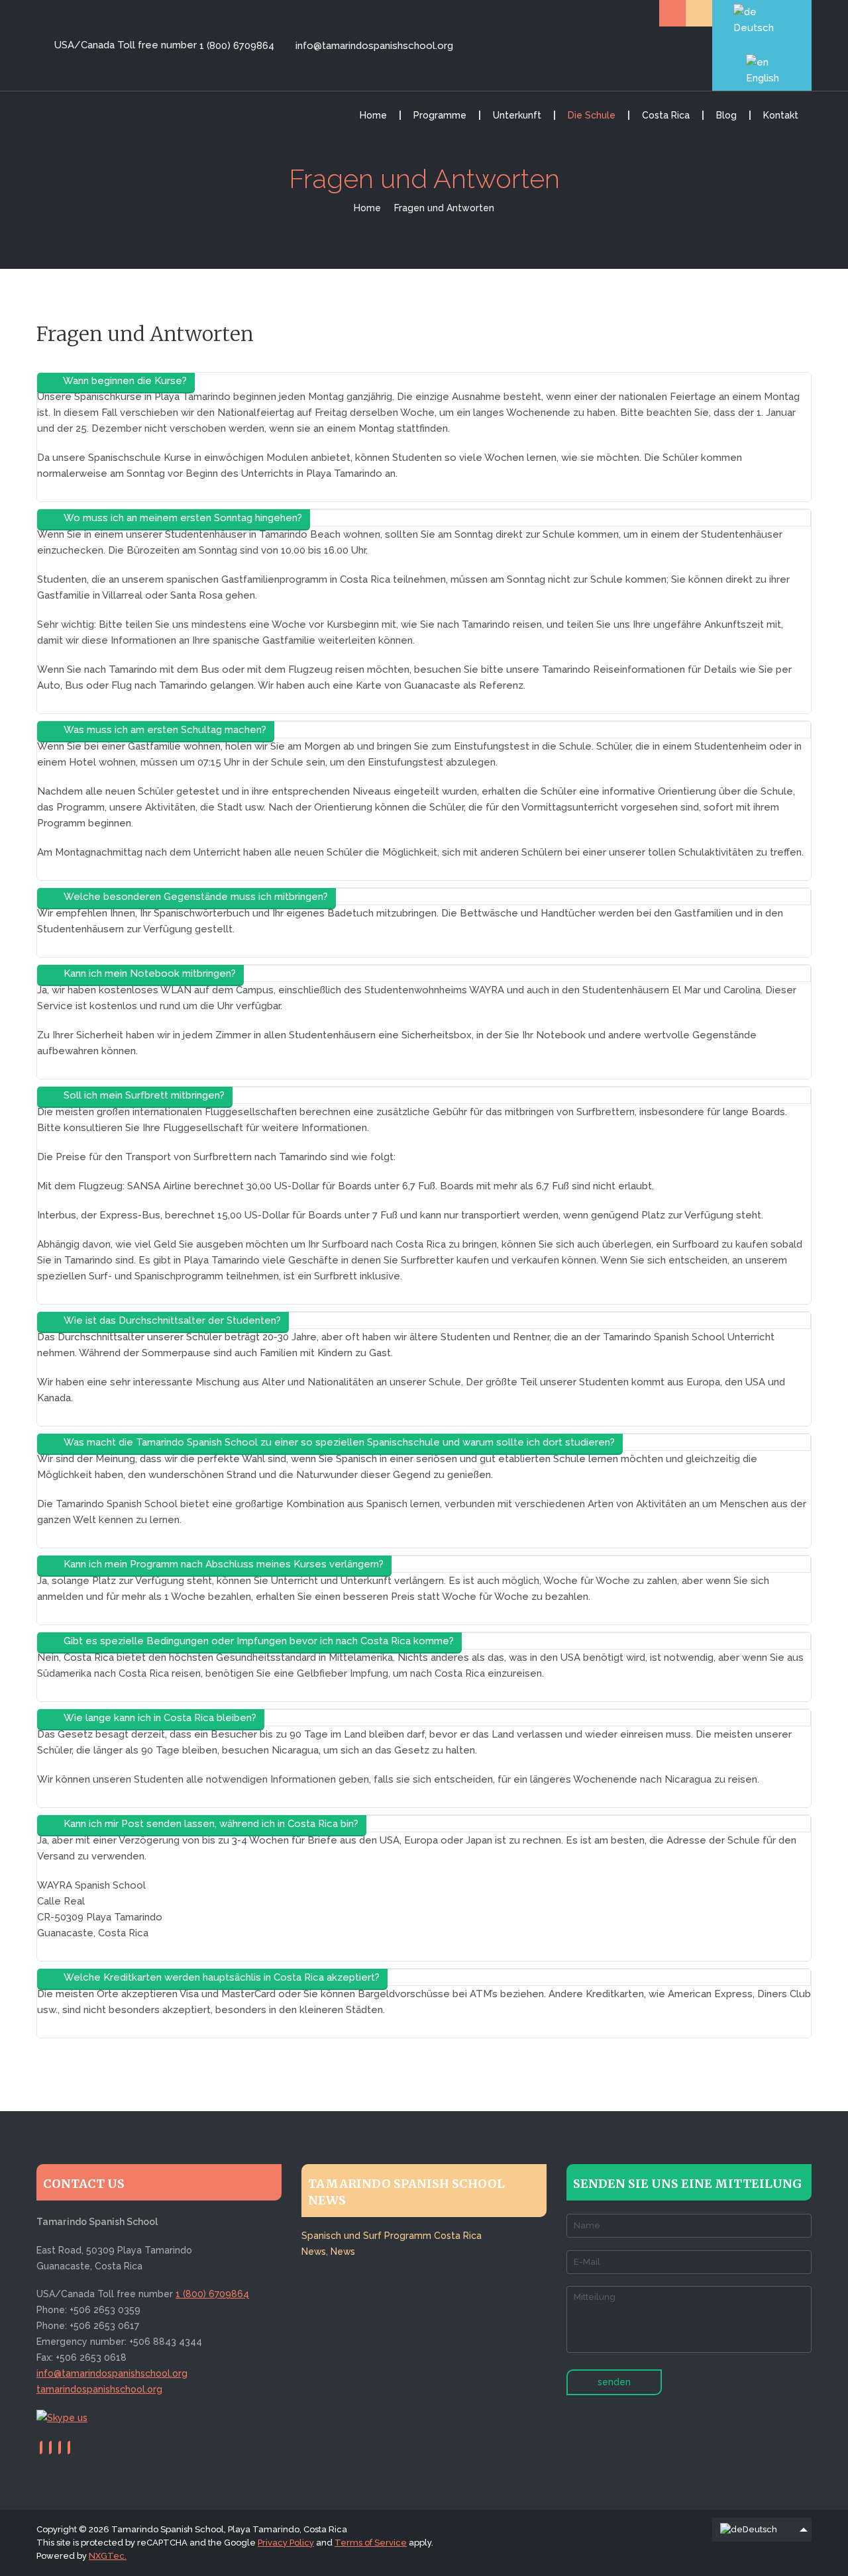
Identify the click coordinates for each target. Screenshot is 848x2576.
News (314, 2252)
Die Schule (592, 115)
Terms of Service (371, 2543)
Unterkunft (517, 115)
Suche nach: (672, 13)
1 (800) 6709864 (237, 46)
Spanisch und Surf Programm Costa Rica (392, 2236)
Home (373, 115)
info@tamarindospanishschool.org (373, 46)
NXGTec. (108, 2556)
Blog (726, 115)
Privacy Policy (286, 2543)
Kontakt (781, 115)
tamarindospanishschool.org (99, 2389)
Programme (440, 115)
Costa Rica (666, 115)
